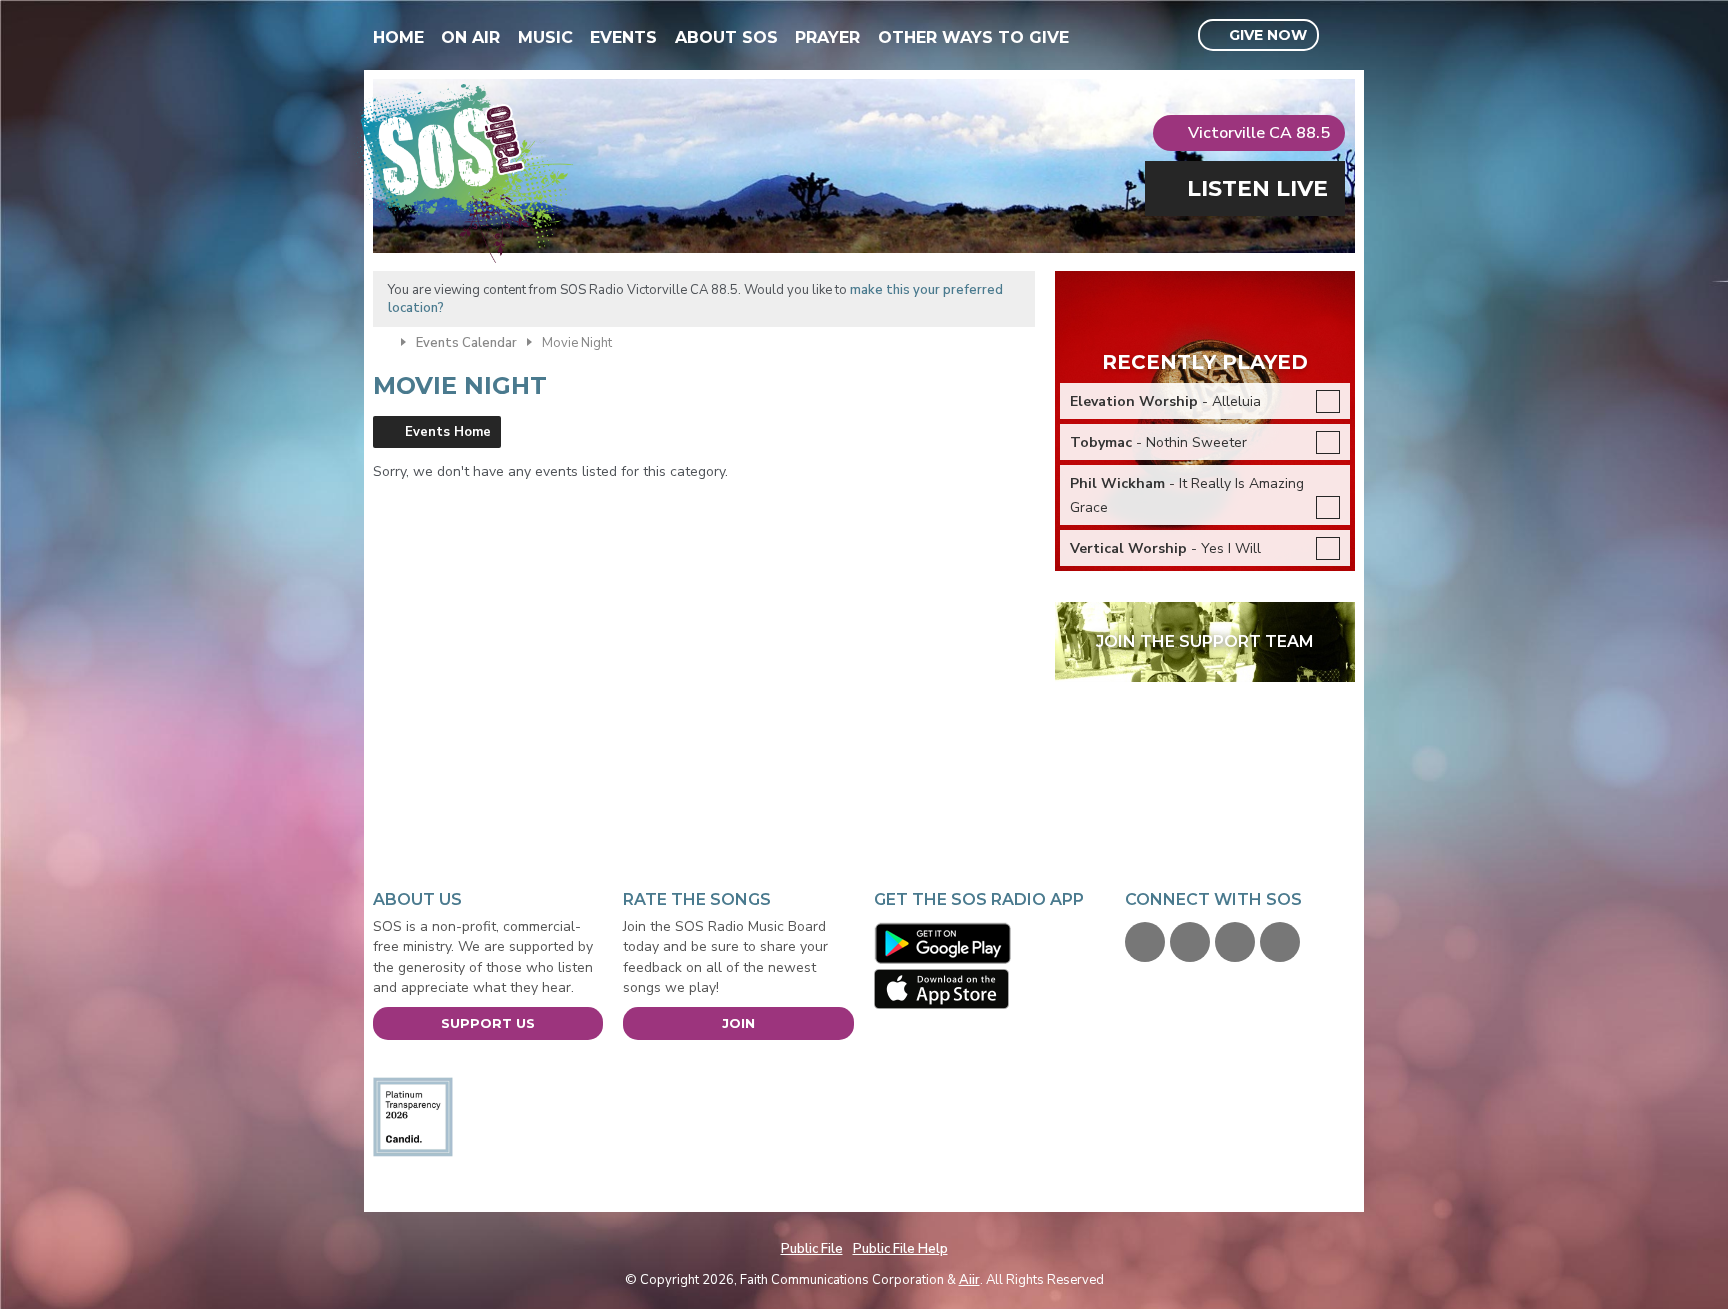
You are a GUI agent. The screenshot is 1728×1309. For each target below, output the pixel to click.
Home (398, 37)
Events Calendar (466, 343)
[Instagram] (1280, 942)
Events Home (448, 432)
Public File (812, 1249)
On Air (470, 37)
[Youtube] (1235, 942)
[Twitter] (1190, 942)
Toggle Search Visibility (1342, 36)
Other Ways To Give (973, 37)
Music (545, 37)
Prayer (827, 37)
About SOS (726, 37)
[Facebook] (1145, 942)
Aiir (969, 1280)
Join (738, 1023)
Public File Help (900, 1249)
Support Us (488, 1023)
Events (623, 37)
